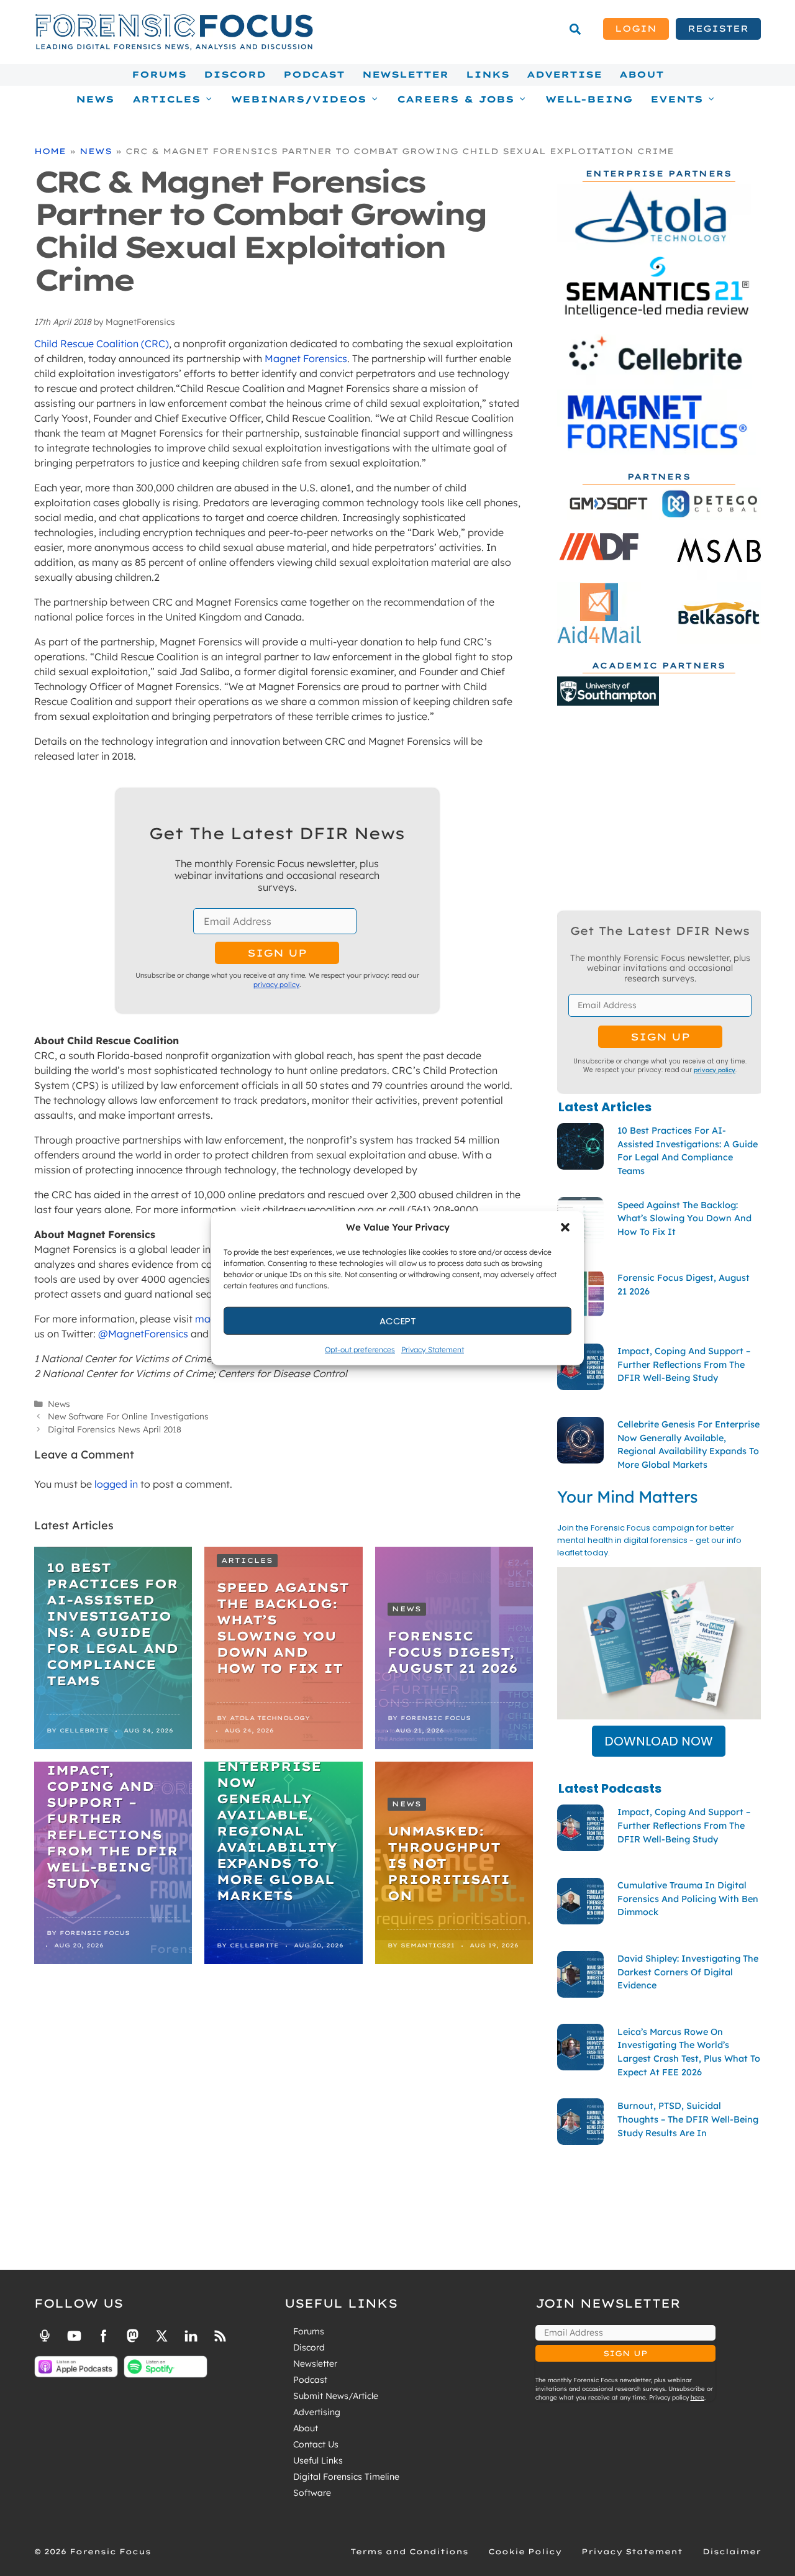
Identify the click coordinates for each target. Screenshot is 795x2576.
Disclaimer (732, 2551)
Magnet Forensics (306, 358)
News (95, 99)
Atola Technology (270, 1718)
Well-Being (589, 99)
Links (488, 75)
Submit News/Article (336, 2396)
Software (312, 2493)
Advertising (317, 2412)
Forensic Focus (436, 1718)
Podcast (314, 75)
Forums (159, 75)
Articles (247, 1560)
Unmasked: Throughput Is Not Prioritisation (449, 1863)
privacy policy (276, 985)
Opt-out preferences (360, 1349)
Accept (398, 1320)
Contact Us (316, 2444)
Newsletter (405, 75)
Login (636, 29)
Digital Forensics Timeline (346, 2477)
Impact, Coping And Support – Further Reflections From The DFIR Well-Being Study (112, 1827)
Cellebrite (84, 1730)
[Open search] (575, 29)
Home (50, 151)
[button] (565, 1227)
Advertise (564, 75)
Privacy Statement (433, 1349)
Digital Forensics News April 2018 (115, 1429)
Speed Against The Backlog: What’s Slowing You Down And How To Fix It (283, 1628)
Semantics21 (428, 1945)
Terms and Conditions (409, 2551)
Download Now (659, 1741)
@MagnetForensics (143, 1334)
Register (718, 29)
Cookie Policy (525, 2551)
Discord (235, 75)
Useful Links (318, 2460)
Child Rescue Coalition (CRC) (102, 344)
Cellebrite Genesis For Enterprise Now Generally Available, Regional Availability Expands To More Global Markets (277, 1815)
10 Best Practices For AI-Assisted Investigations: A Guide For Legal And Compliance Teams (112, 1624)
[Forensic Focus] (174, 47)
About (642, 75)
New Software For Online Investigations (128, 1416)
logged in (116, 1484)
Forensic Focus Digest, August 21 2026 (452, 1652)
